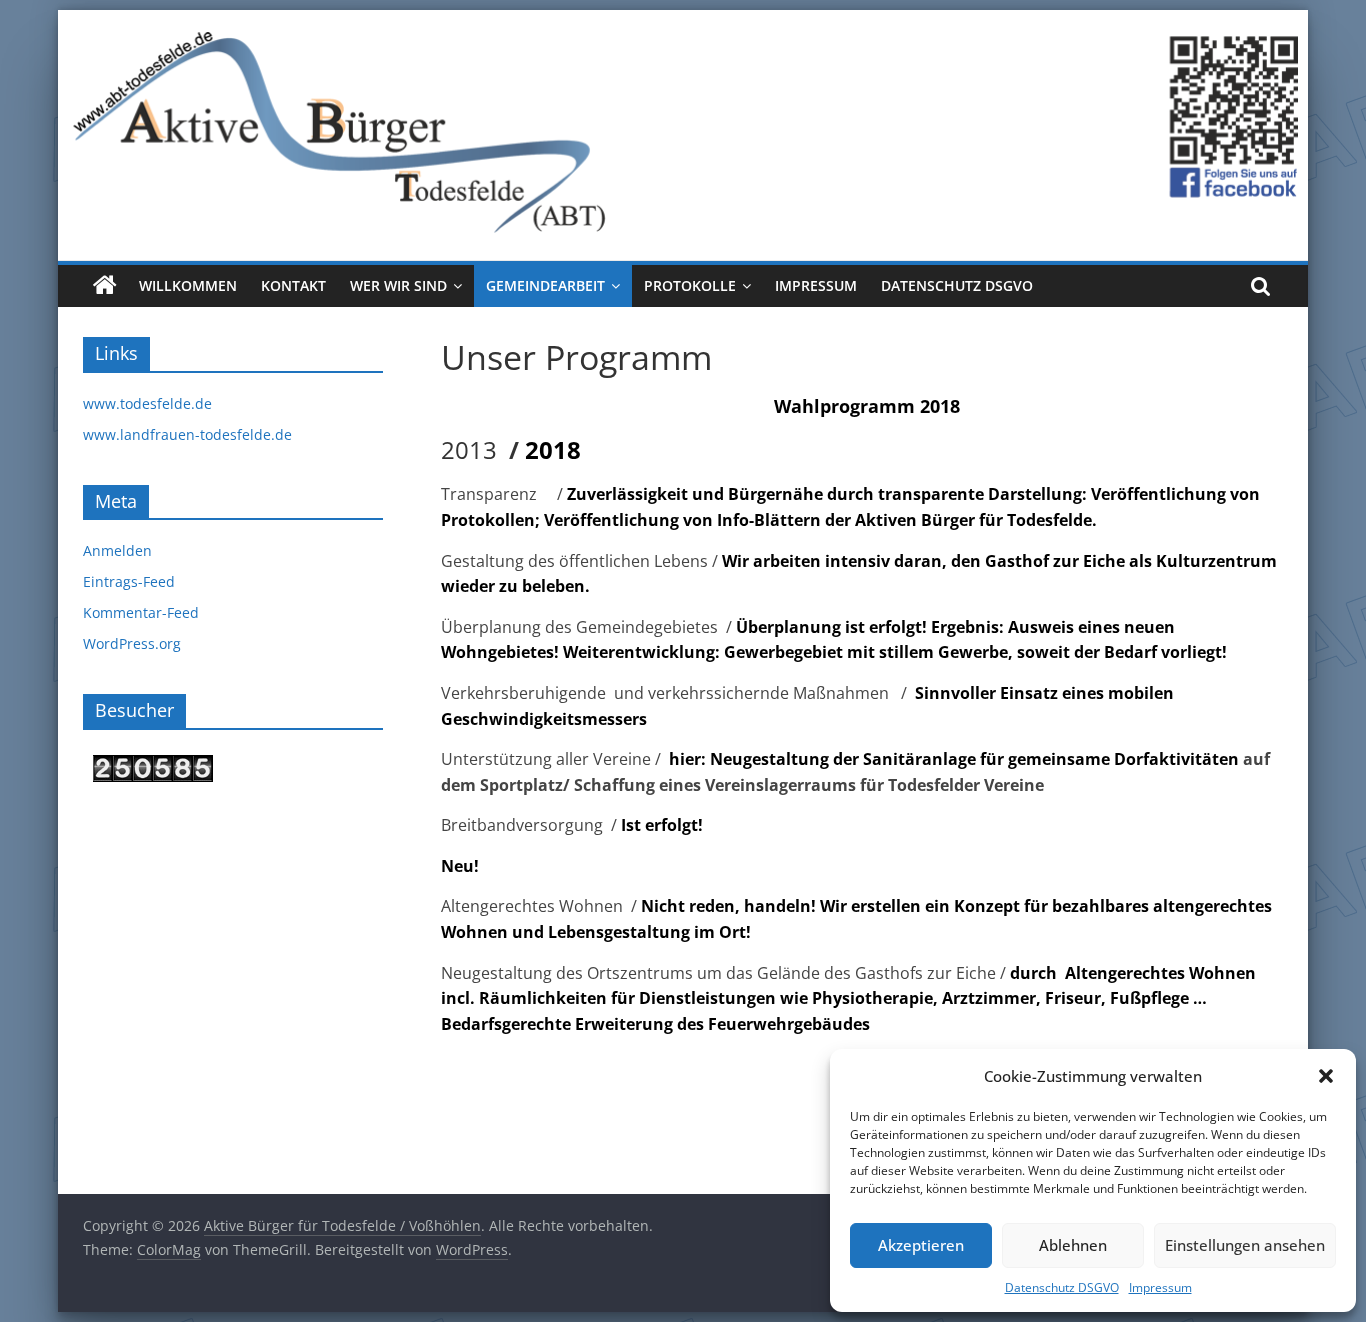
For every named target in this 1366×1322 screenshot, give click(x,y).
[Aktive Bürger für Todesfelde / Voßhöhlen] (683, 22)
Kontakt (293, 285)
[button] (1326, 1076)
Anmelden (117, 550)
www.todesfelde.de (147, 403)
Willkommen (188, 285)
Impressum (1160, 1287)
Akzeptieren (921, 1245)
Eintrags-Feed (129, 581)
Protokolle (690, 285)
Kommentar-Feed (141, 612)
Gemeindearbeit (545, 285)
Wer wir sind (398, 285)
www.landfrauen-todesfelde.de (187, 434)
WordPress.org (132, 643)
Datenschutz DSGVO (1062, 1287)
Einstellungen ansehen (1245, 1245)
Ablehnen (1073, 1245)
